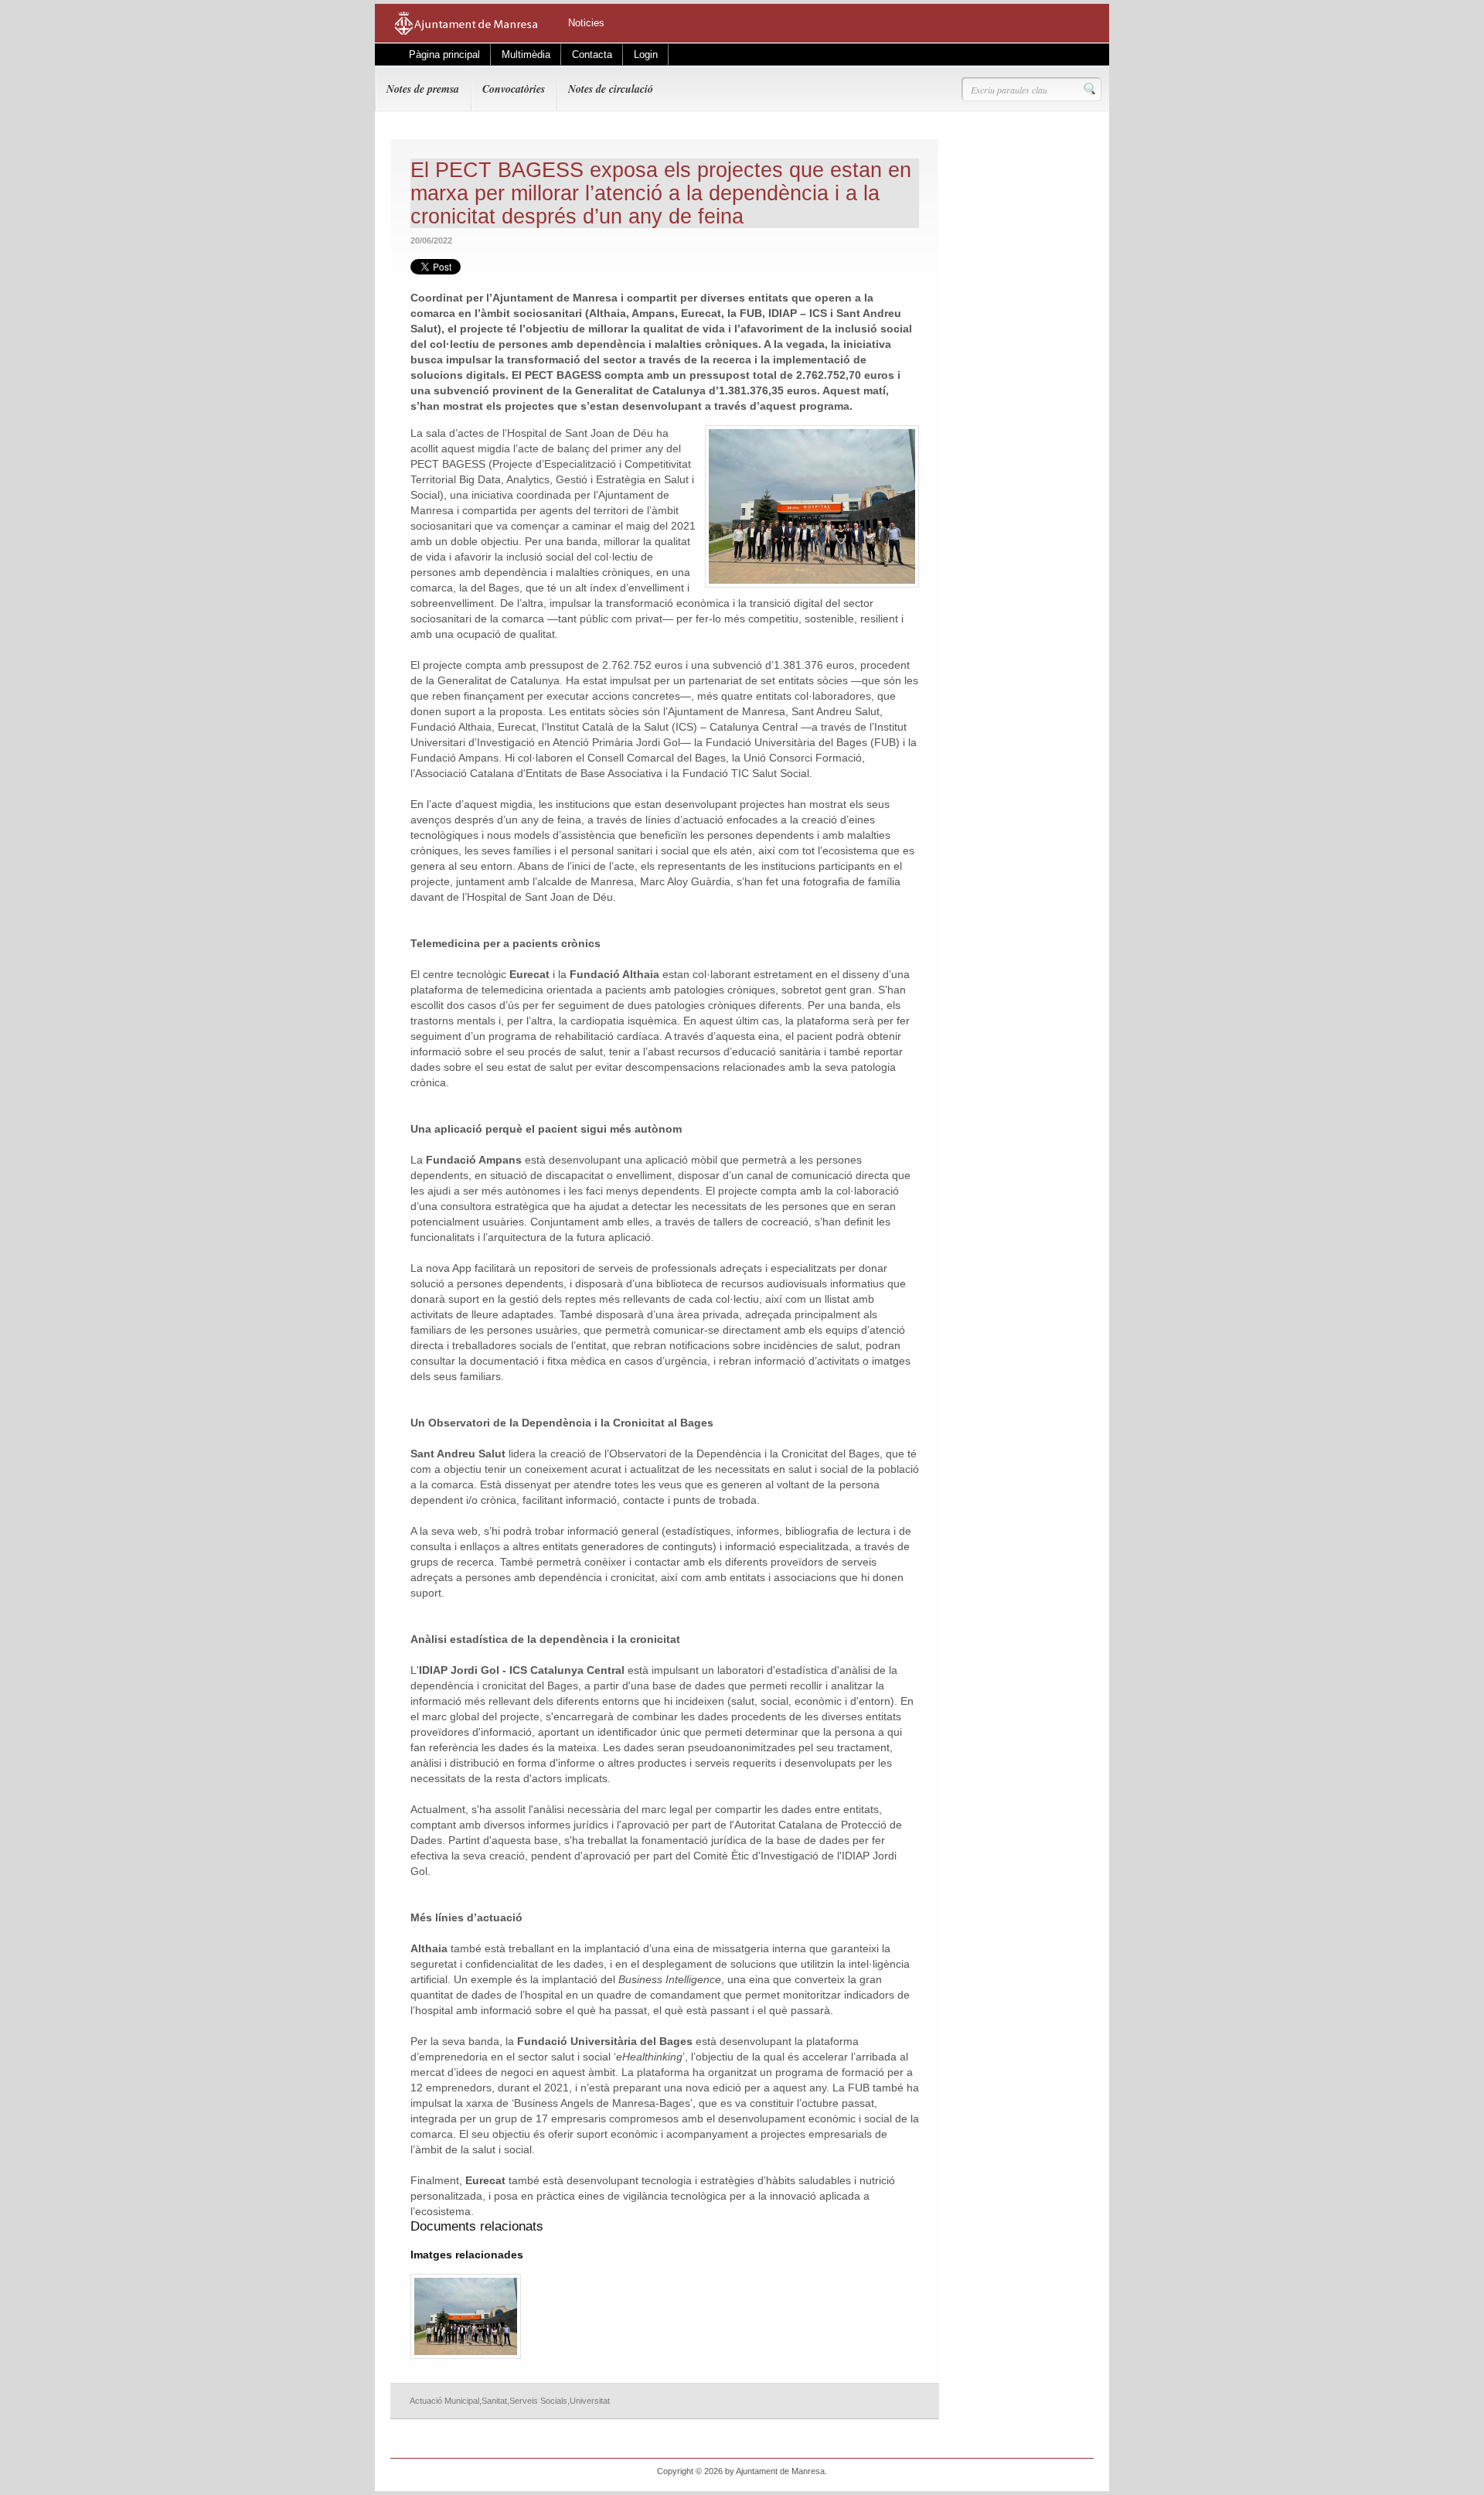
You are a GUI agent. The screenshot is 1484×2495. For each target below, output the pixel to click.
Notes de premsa (423, 89)
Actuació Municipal (444, 2401)
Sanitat (494, 2401)
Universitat (590, 2401)
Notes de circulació (611, 89)
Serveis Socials (538, 2401)
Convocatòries (514, 89)
